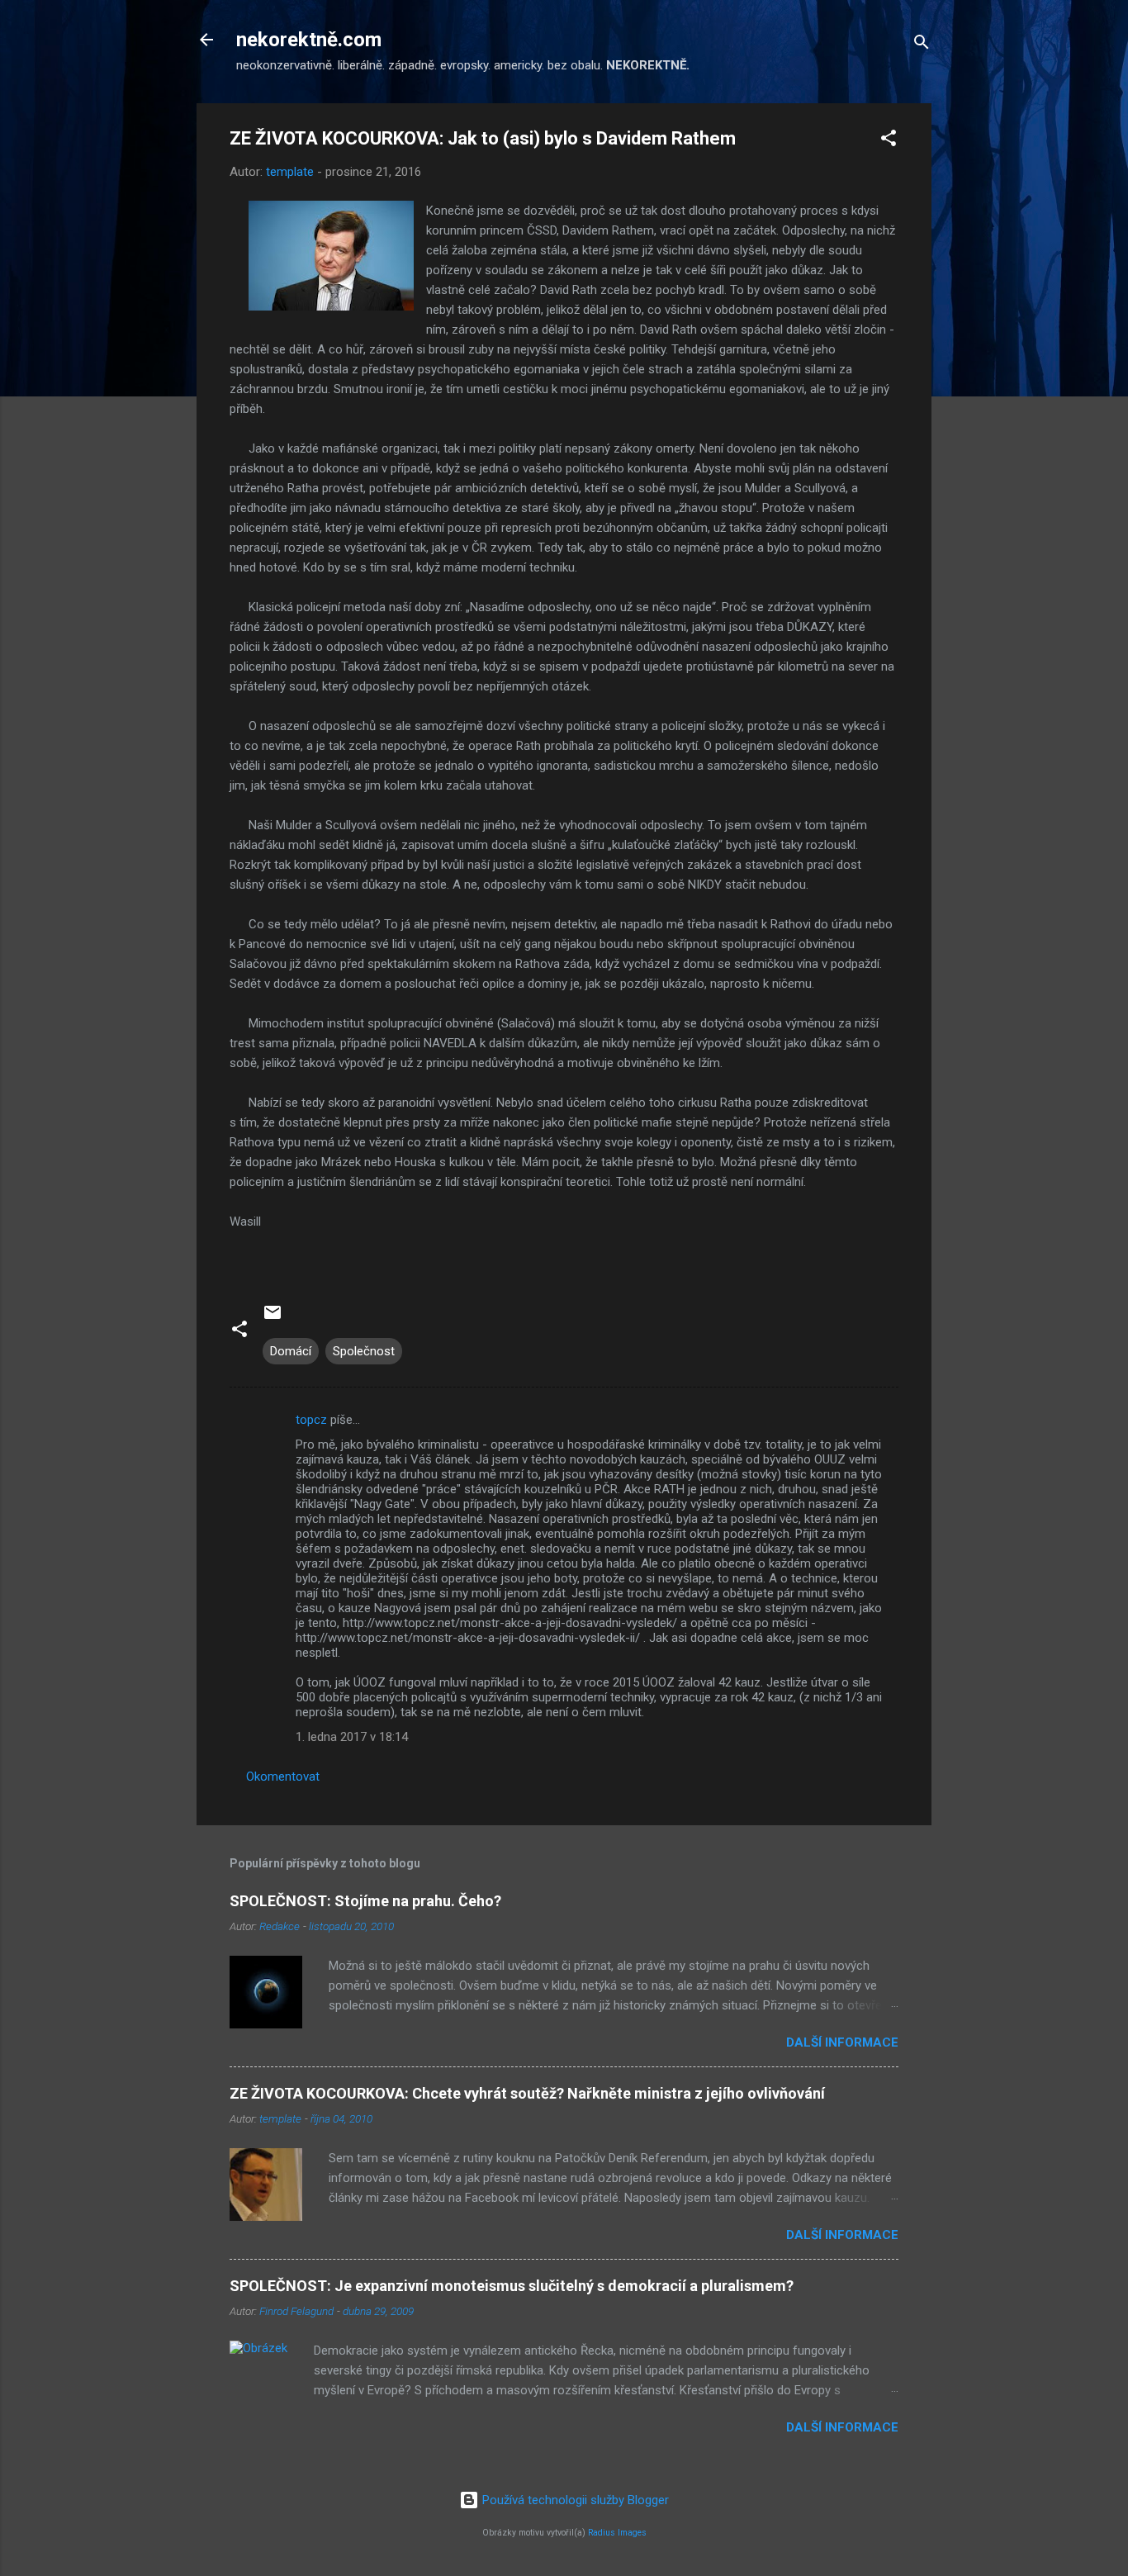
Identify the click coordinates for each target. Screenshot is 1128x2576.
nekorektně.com (309, 40)
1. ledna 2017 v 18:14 (352, 1737)
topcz (311, 1420)
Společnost (364, 1351)
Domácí (291, 1351)
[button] (889, 141)
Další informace (842, 2042)
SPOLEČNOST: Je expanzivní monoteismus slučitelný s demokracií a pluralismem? (512, 2286)
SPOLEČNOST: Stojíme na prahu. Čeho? (365, 1901)
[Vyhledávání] (922, 45)
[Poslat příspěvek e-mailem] (273, 1318)
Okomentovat (283, 1777)
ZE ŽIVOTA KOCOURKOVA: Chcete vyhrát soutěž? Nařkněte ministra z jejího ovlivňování (527, 2093)
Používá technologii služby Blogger (574, 2500)
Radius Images (617, 2533)
